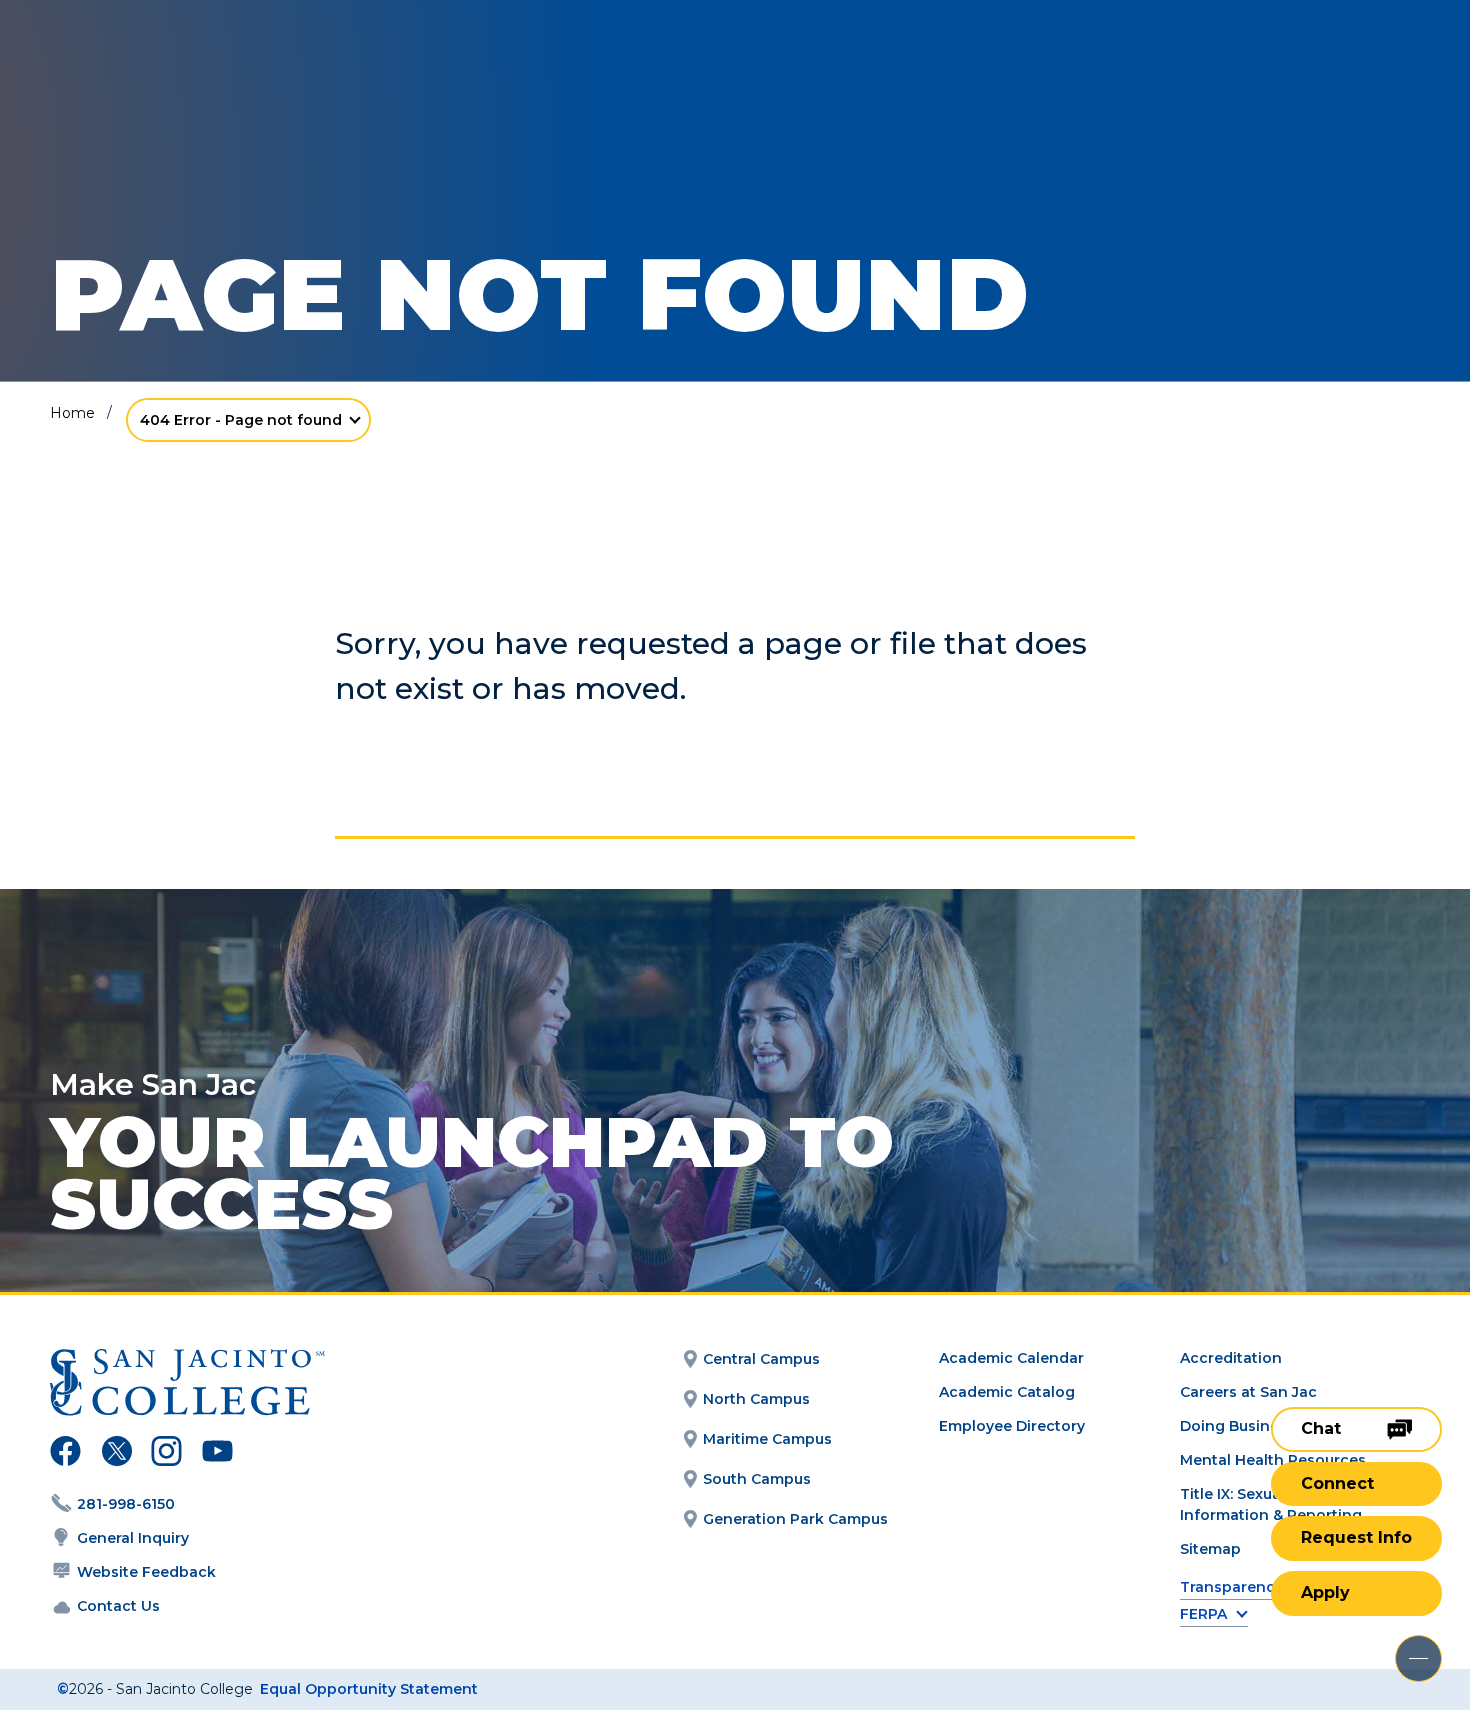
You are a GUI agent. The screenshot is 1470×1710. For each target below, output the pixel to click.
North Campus (756, 1399)
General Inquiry (133, 1538)
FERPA (1203, 1614)
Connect (1337, 1483)
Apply (1325, 1592)
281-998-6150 (126, 1504)
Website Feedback (146, 1572)
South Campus (757, 1479)
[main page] (162, 71)
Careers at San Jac (1248, 1392)
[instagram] (166, 1454)
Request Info (1356, 1537)
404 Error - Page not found (241, 420)
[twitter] (116, 1454)
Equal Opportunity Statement (369, 1689)
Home (72, 413)
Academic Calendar (1011, 1358)
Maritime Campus (767, 1439)
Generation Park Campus (795, 1519)
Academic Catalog (1007, 1392)
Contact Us (118, 1606)
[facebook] (65, 1454)
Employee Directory (1012, 1426)
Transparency (1231, 1587)
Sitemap (1210, 1549)
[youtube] (215, 1454)
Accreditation (1231, 1358)
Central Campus (761, 1359)
